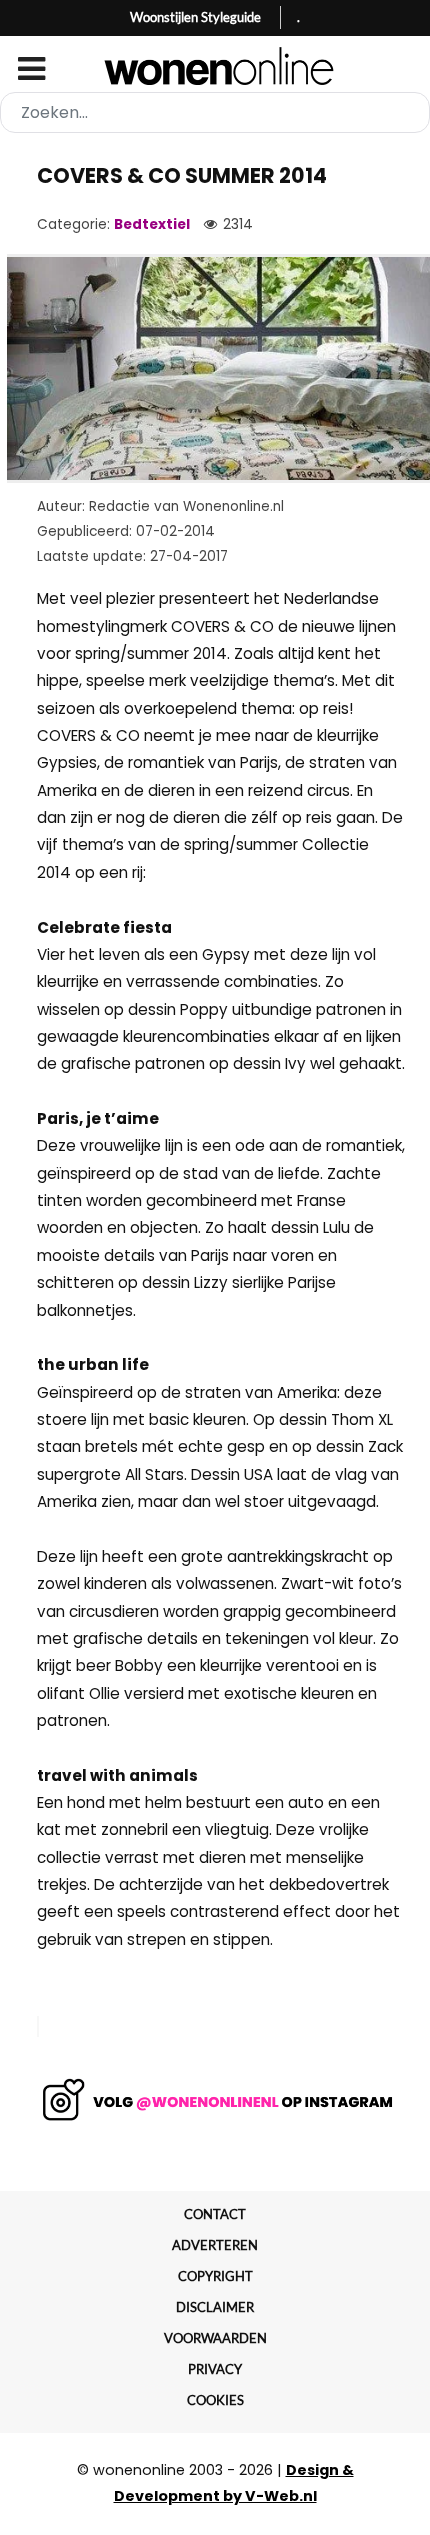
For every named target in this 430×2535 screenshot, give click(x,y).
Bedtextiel (152, 224)
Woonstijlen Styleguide (195, 17)
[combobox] (215, 112)
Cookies (215, 2400)
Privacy (215, 2369)
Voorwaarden (215, 2338)
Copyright (215, 2276)
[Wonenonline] (215, 66)
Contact (215, 2214)
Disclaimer (215, 2307)
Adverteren (215, 2245)
